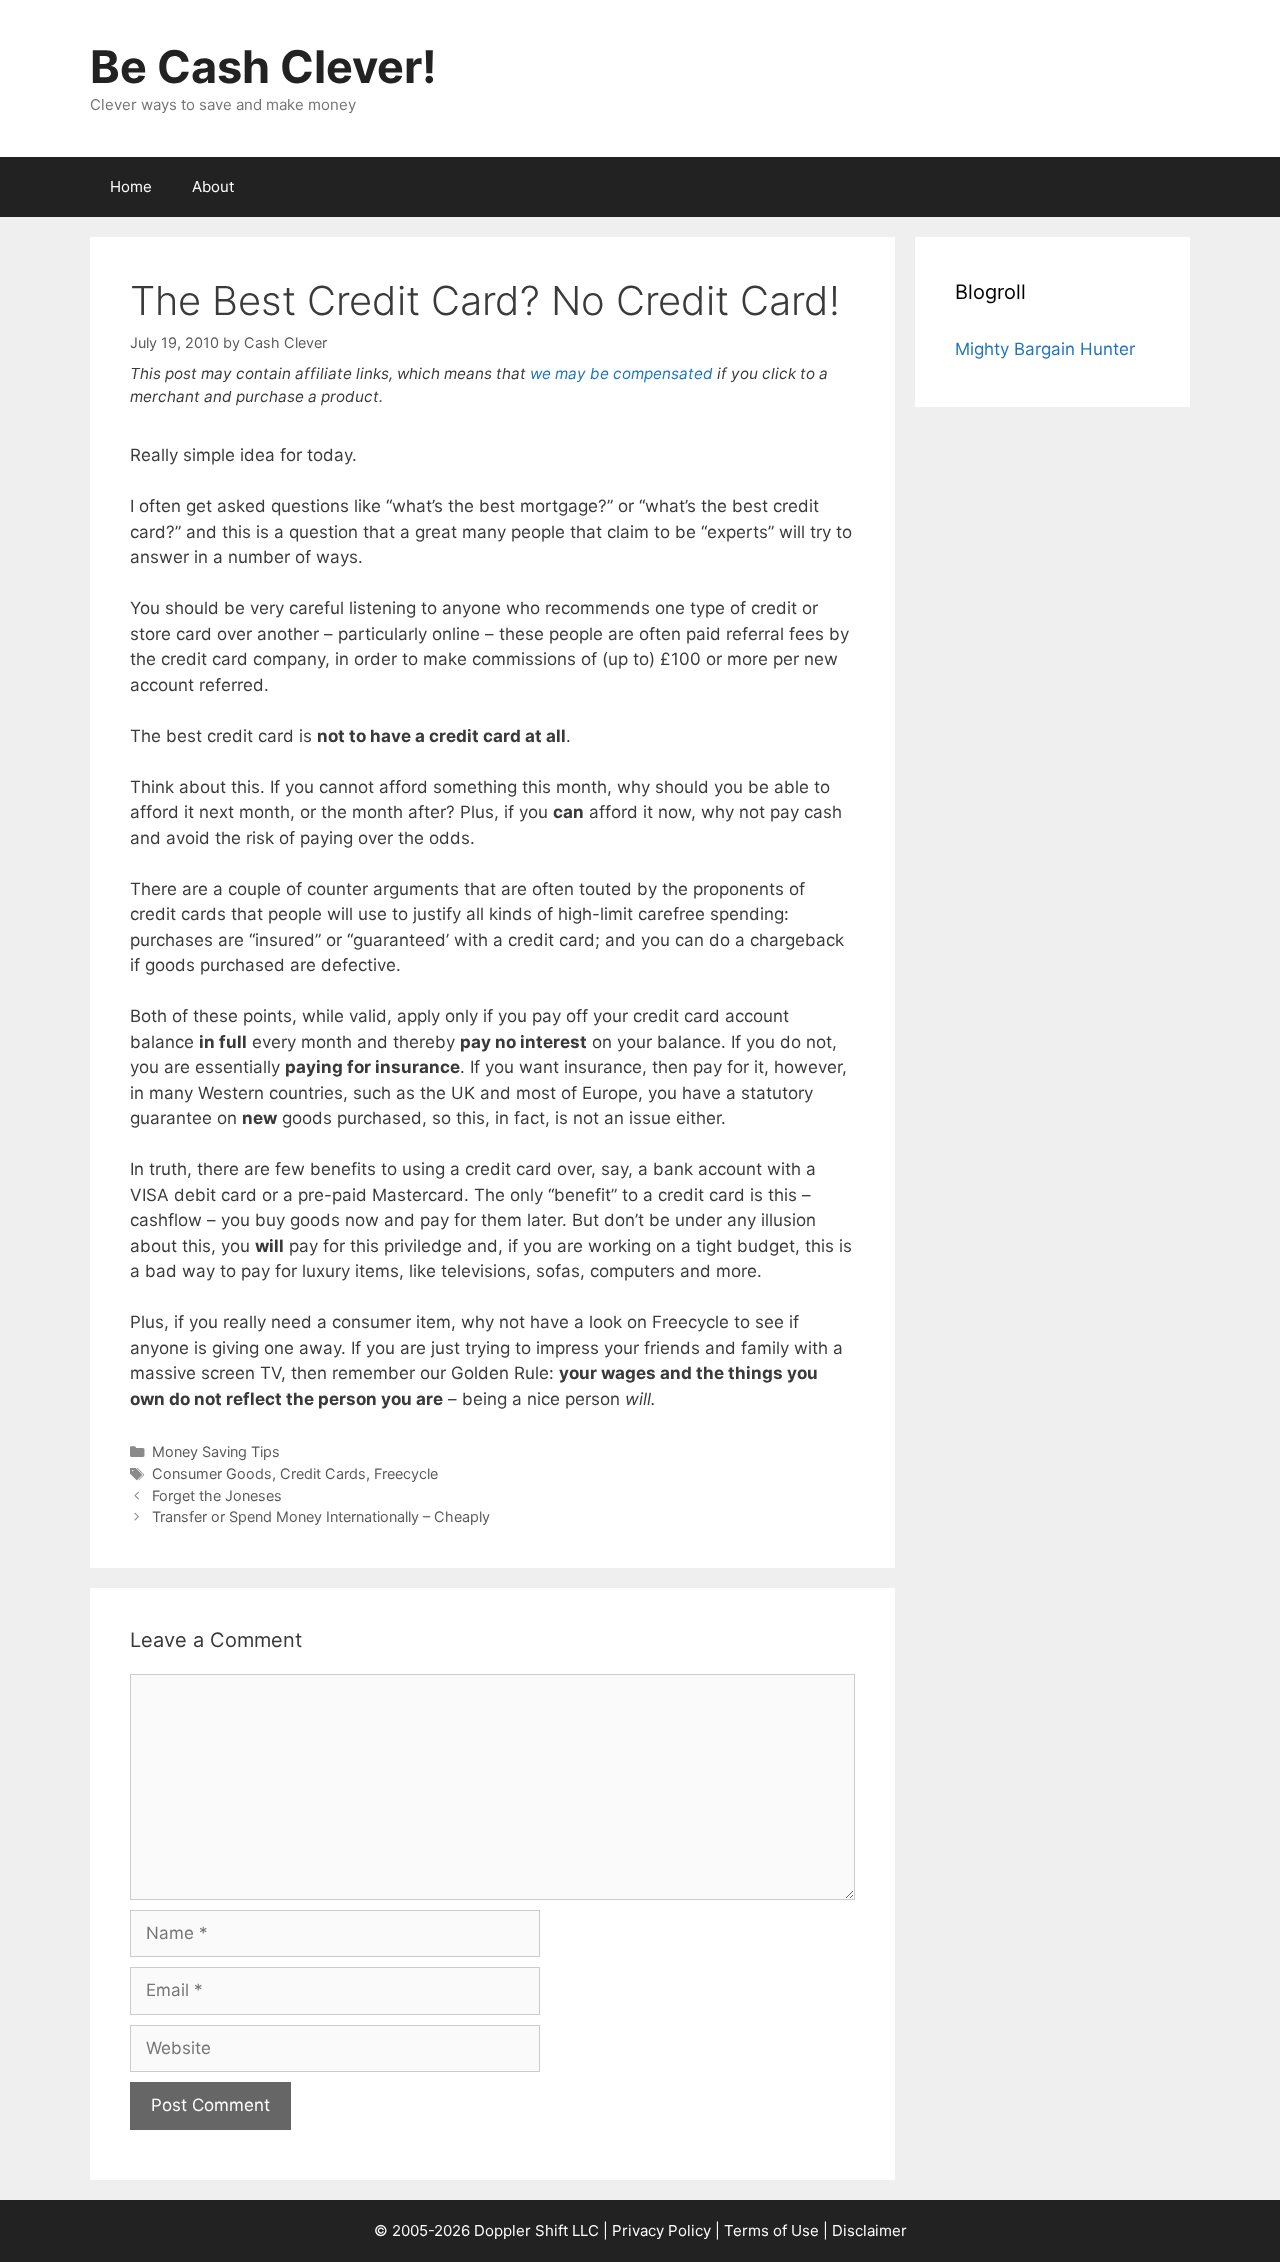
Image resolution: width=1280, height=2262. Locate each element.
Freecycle (406, 1473)
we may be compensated (621, 373)
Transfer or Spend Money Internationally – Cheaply (321, 1516)
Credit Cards (323, 1473)
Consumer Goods (212, 1473)
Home (131, 186)
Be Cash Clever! (263, 66)
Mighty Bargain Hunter (1045, 349)
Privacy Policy (661, 2230)
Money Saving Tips (216, 1451)
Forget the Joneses (217, 1495)
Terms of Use (771, 2230)
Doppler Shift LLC (536, 2230)
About (213, 186)
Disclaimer (869, 2230)
